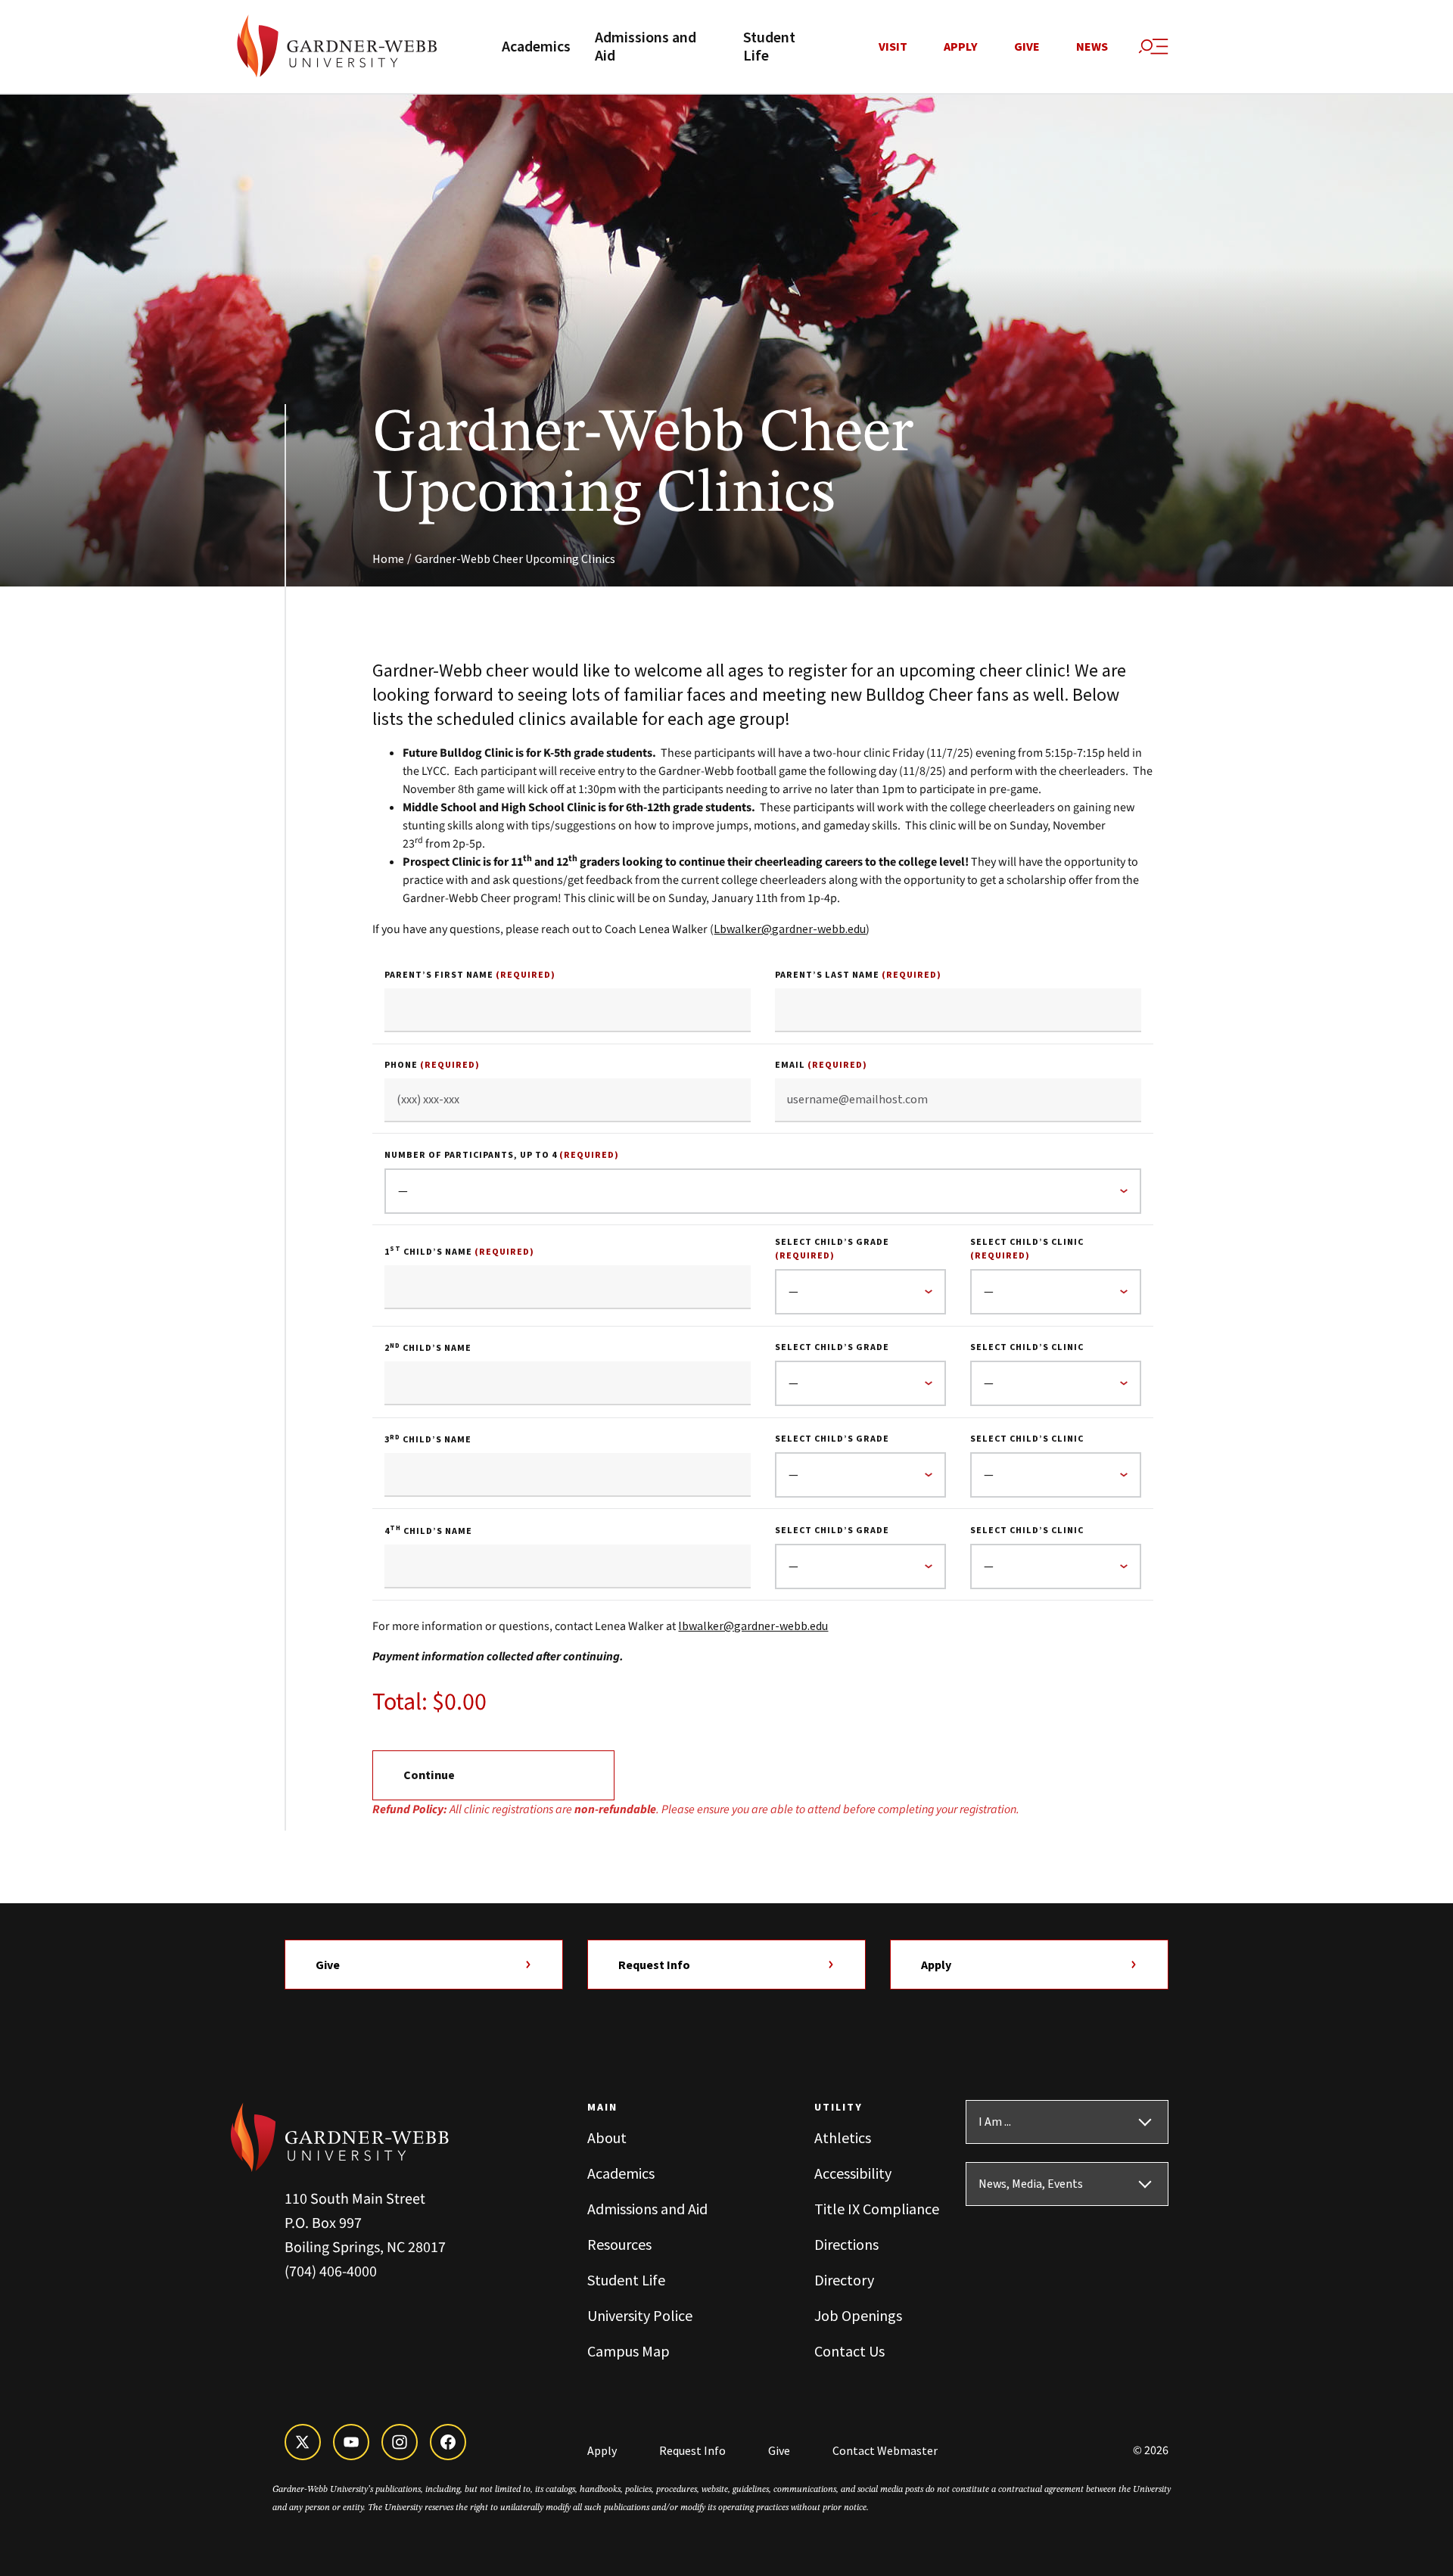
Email (821, 1065)
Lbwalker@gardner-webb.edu (790, 929)
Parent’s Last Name (858, 975)
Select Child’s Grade (832, 1249)
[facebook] (448, 2442)
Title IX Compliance (877, 2209)
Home (388, 558)
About (607, 2137)
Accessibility (853, 2173)
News (1092, 47)
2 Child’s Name (428, 1348)
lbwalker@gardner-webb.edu (753, 1626)
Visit (893, 47)
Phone (432, 1065)
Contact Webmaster (885, 2450)
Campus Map (628, 2351)
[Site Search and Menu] (1153, 47)
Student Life (769, 47)
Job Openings (858, 2315)
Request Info (654, 1965)
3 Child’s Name (428, 1440)
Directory (844, 2280)
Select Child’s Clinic (1027, 1249)
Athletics (843, 2137)
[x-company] (303, 2442)
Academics (536, 47)
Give (1027, 47)
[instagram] (400, 2442)
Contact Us (849, 2351)
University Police (640, 2315)
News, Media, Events (1031, 2184)
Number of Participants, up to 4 (502, 1155)
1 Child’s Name (459, 1252)
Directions (846, 2244)
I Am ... (995, 2122)
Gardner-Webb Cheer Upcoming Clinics (515, 558)
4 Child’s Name (428, 1531)
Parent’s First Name (470, 975)
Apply (961, 47)
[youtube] (351, 2442)
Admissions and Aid (646, 47)
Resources (619, 2244)
